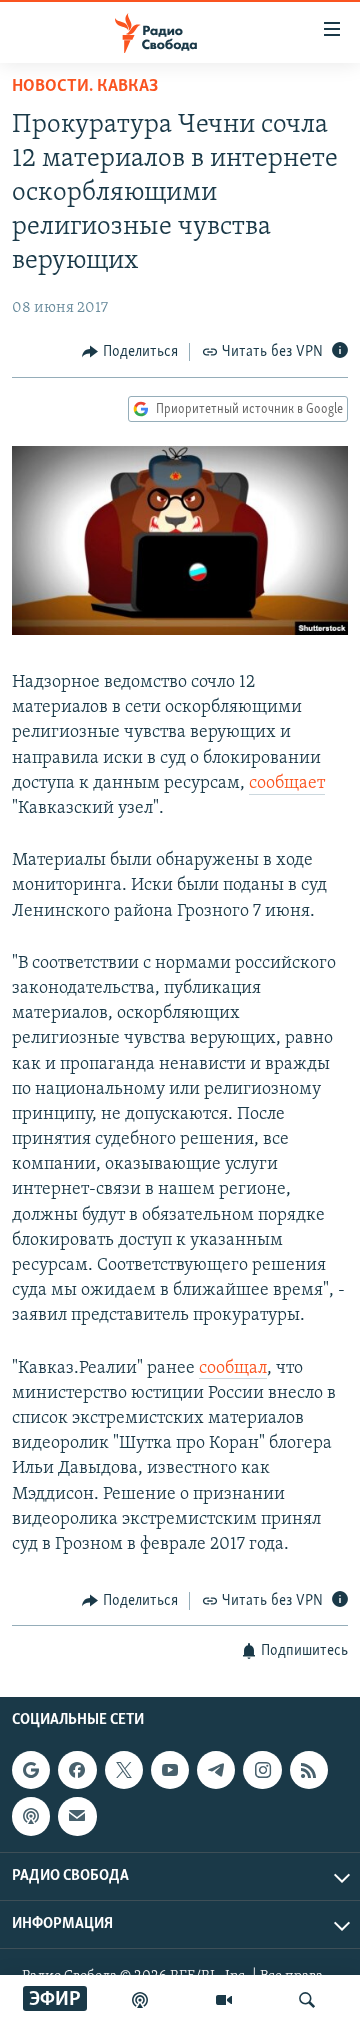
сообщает (287, 784)
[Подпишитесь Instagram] (262, 1770)
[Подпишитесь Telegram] (216, 1770)
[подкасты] (140, 2000)
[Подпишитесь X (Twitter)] (124, 1770)
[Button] (130, 352)
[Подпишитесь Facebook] (77, 1770)
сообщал (233, 1369)
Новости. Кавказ (85, 87)
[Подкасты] (31, 1816)
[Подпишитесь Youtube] (170, 1770)
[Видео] (224, 2000)
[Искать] (307, 2000)
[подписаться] (77, 1816)
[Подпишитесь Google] (31, 1770)
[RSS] (309, 1770)
